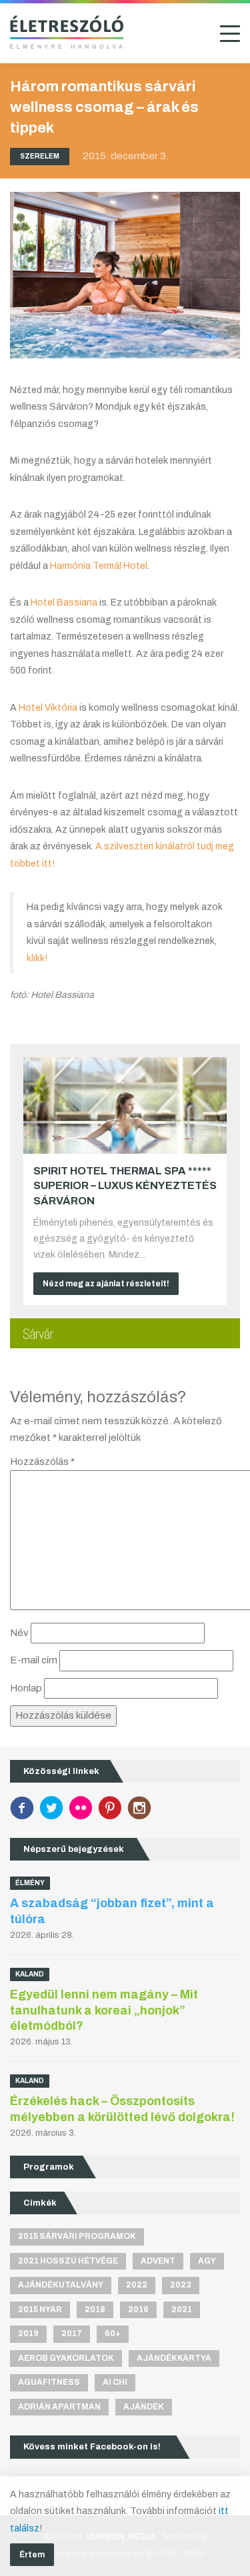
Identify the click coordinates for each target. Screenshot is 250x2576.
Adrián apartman (59, 2407)
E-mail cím (34, 1660)
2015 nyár (40, 2310)
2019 (28, 2334)
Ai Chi (115, 2382)
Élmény (30, 1883)
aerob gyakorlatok (66, 2358)
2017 (72, 2334)
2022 (137, 2285)
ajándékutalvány (61, 2285)
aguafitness (49, 2382)
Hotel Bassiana (64, 603)
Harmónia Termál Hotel (99, 566)
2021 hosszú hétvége (68, 2261)
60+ (113, 2334)
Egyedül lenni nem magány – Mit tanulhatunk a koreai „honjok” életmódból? (104, 2010)
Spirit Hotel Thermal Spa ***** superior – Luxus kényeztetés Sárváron (125, 1186)
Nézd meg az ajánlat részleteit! (106, 1284)
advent (158, 2261)
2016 (138, 2310)
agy (207, 2261)
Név (19, 1633)
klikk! (37, 958)
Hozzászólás (42, 1462)
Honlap (26, 1688)
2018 (95, 2310)
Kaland (30, 1974)
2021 (182, 2310)
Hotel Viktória (48, 708)
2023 (181, 2285)
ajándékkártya (174, 2358)
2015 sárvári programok (77, 2236)
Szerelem (40, 156)
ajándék (144, 2407)
